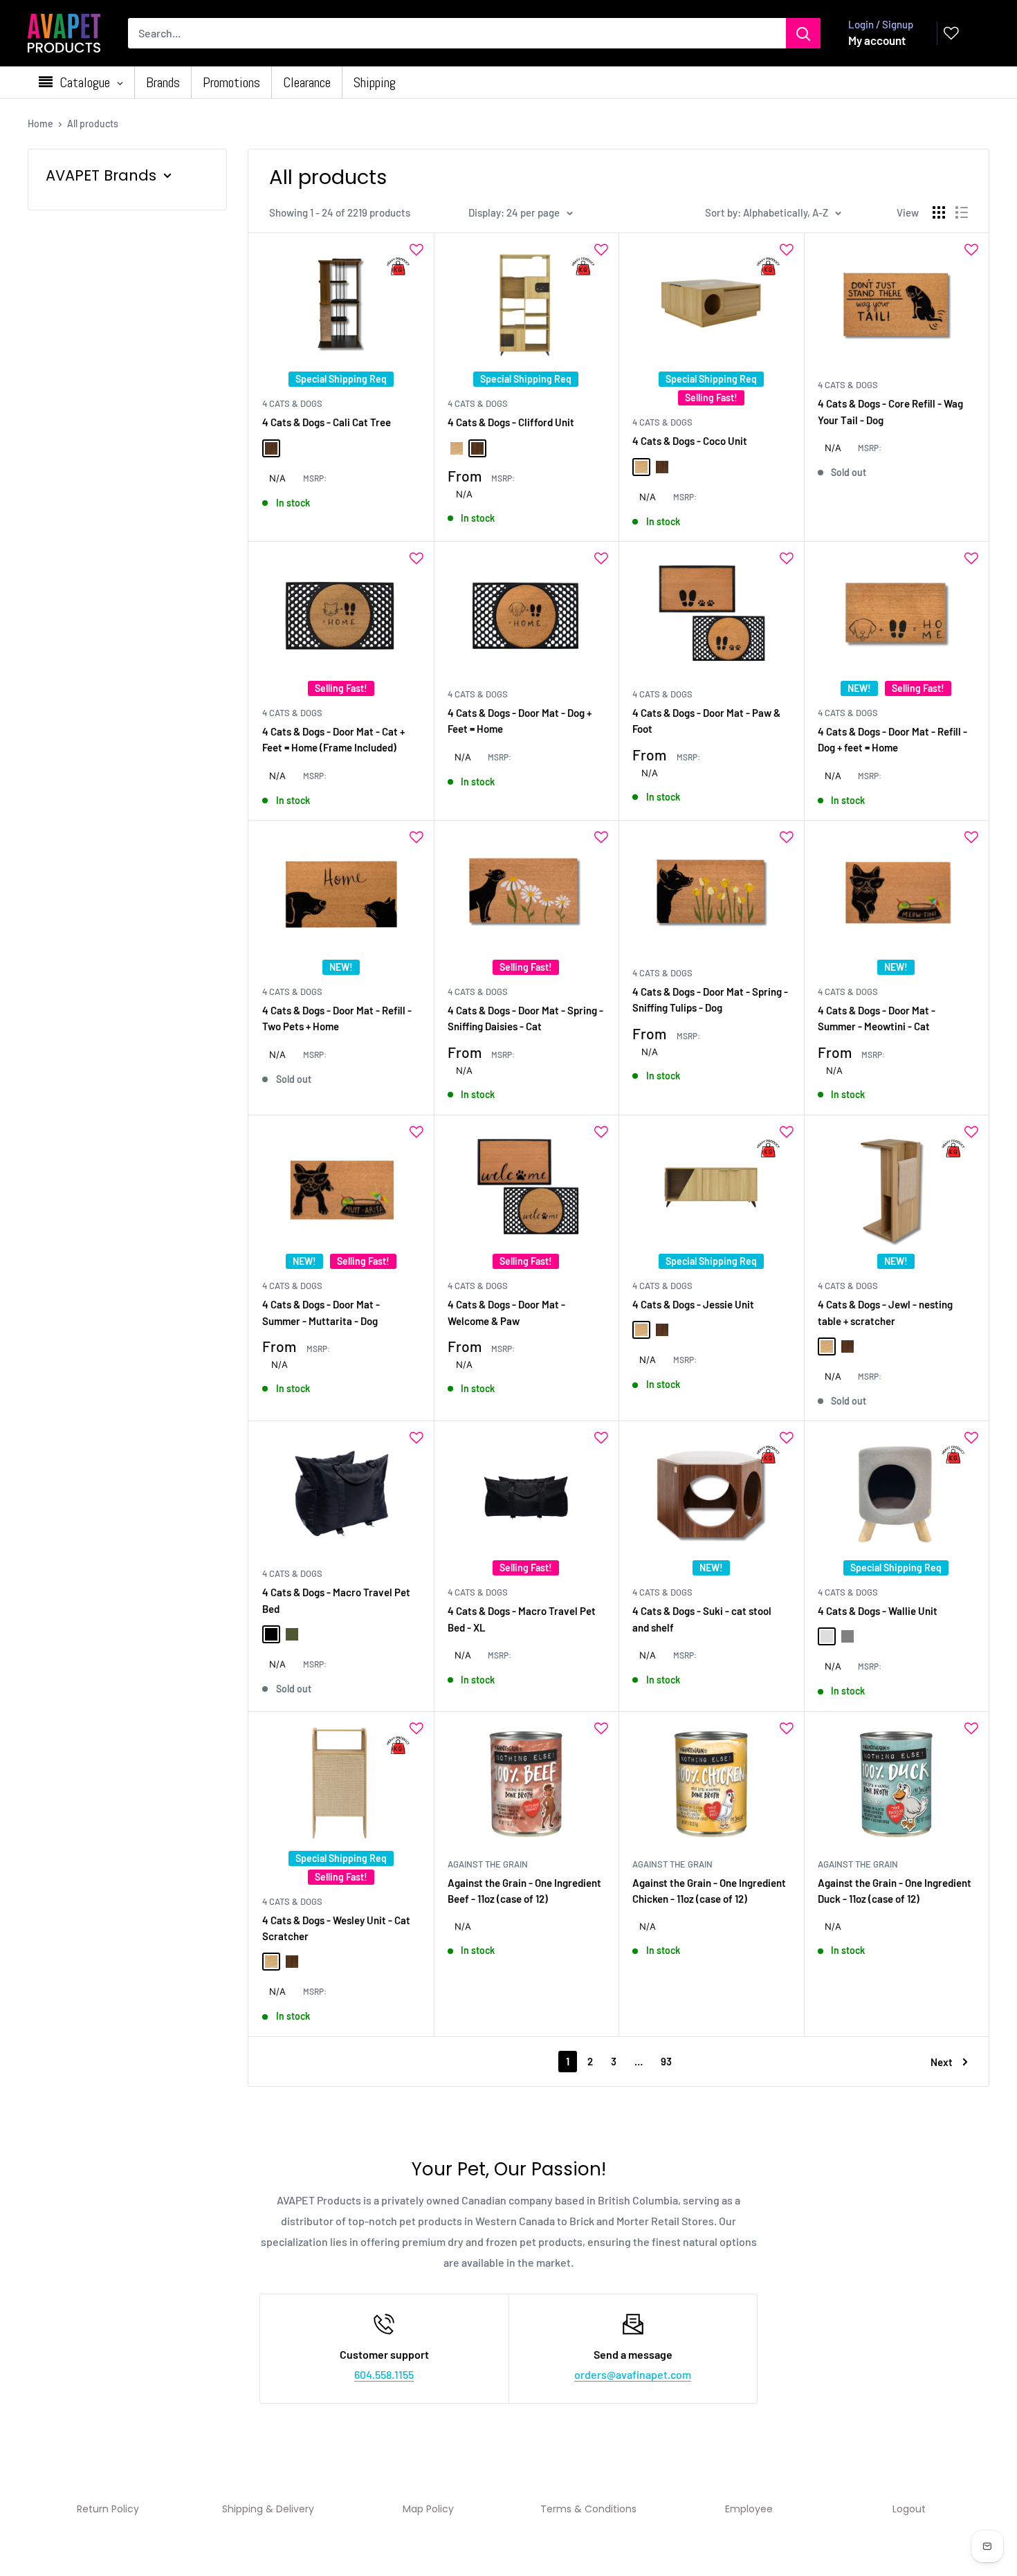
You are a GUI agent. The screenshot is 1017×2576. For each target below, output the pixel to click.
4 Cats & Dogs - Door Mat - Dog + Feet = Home (520, 721)
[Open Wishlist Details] (951, 33)
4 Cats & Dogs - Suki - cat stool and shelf (702, 1619)
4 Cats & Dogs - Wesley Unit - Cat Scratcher (336, 1928)
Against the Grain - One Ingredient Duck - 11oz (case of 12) (895, 1891)
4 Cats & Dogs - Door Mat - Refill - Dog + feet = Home (892, 739)
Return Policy (108, 2509)
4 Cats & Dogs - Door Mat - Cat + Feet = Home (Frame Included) (333, 739)
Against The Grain (488, 1864)
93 (666, 2061)
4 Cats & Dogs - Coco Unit (690, 441)
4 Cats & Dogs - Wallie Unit (878, 1611)
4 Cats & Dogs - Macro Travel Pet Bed (336, 1600)
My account (877, 40)
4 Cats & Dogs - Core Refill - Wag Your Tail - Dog (890, 411)
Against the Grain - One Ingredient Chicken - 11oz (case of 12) (709, 1891)
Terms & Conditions (588, 2509)
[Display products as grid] (939, 212)
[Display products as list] (962, 212)
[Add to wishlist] (416, 250)
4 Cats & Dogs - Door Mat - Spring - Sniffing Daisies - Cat (525, 1018)
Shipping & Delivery (268, 2509)
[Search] (803, 33)
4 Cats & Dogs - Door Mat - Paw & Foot (706, 721)
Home (40, 124)
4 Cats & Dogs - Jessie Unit (693, 1304)
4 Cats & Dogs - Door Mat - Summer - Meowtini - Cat (877, 1018)
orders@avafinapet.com (633, 2374)
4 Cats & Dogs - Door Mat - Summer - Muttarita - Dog (321, 1312)
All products (93, 124)
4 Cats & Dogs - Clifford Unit (511, 422)
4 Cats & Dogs (292, 403)
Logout (909, 2509)
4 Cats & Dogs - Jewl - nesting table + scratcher (885, 1312)
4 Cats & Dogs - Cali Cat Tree (327, 422)
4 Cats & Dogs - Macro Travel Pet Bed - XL (522, 1619)
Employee (749, 2509)
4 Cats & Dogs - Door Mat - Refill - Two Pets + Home (337, 1018)
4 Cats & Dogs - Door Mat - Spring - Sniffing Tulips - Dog (710, 999)
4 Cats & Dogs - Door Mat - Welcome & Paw (506, 1312)
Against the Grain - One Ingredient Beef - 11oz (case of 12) (524, 1891)
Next (942, 2062)
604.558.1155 (384, 2374)
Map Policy (428, 2509)
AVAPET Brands (101, 175)
